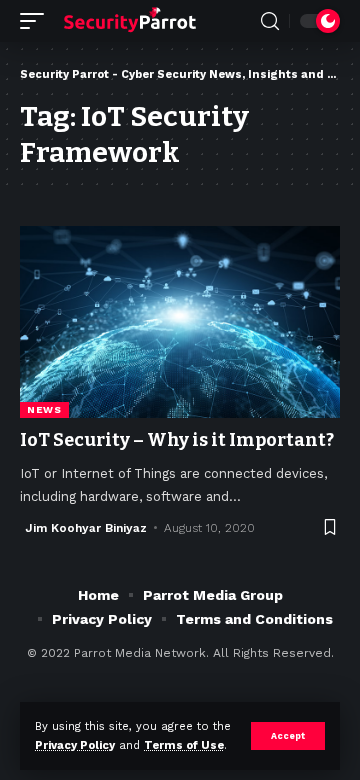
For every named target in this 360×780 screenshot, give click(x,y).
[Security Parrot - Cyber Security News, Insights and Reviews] (130, 21)
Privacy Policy (75, 745)
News (44, 409)
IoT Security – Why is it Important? (177, 440)
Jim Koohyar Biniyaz (86, 528)
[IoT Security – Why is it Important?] (180, 322)
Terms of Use (184, 745)
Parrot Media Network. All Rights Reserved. (204, 653)
